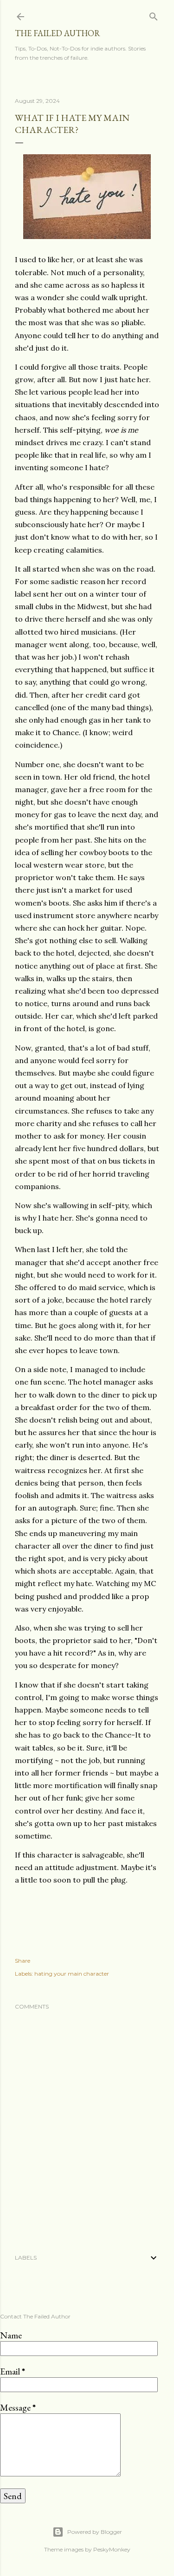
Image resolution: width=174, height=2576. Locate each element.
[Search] (154, 15)
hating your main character (72, 1974)
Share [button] (23, 1961)
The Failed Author (58, 33)
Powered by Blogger (95, 2532)
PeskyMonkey (112, 2549)
